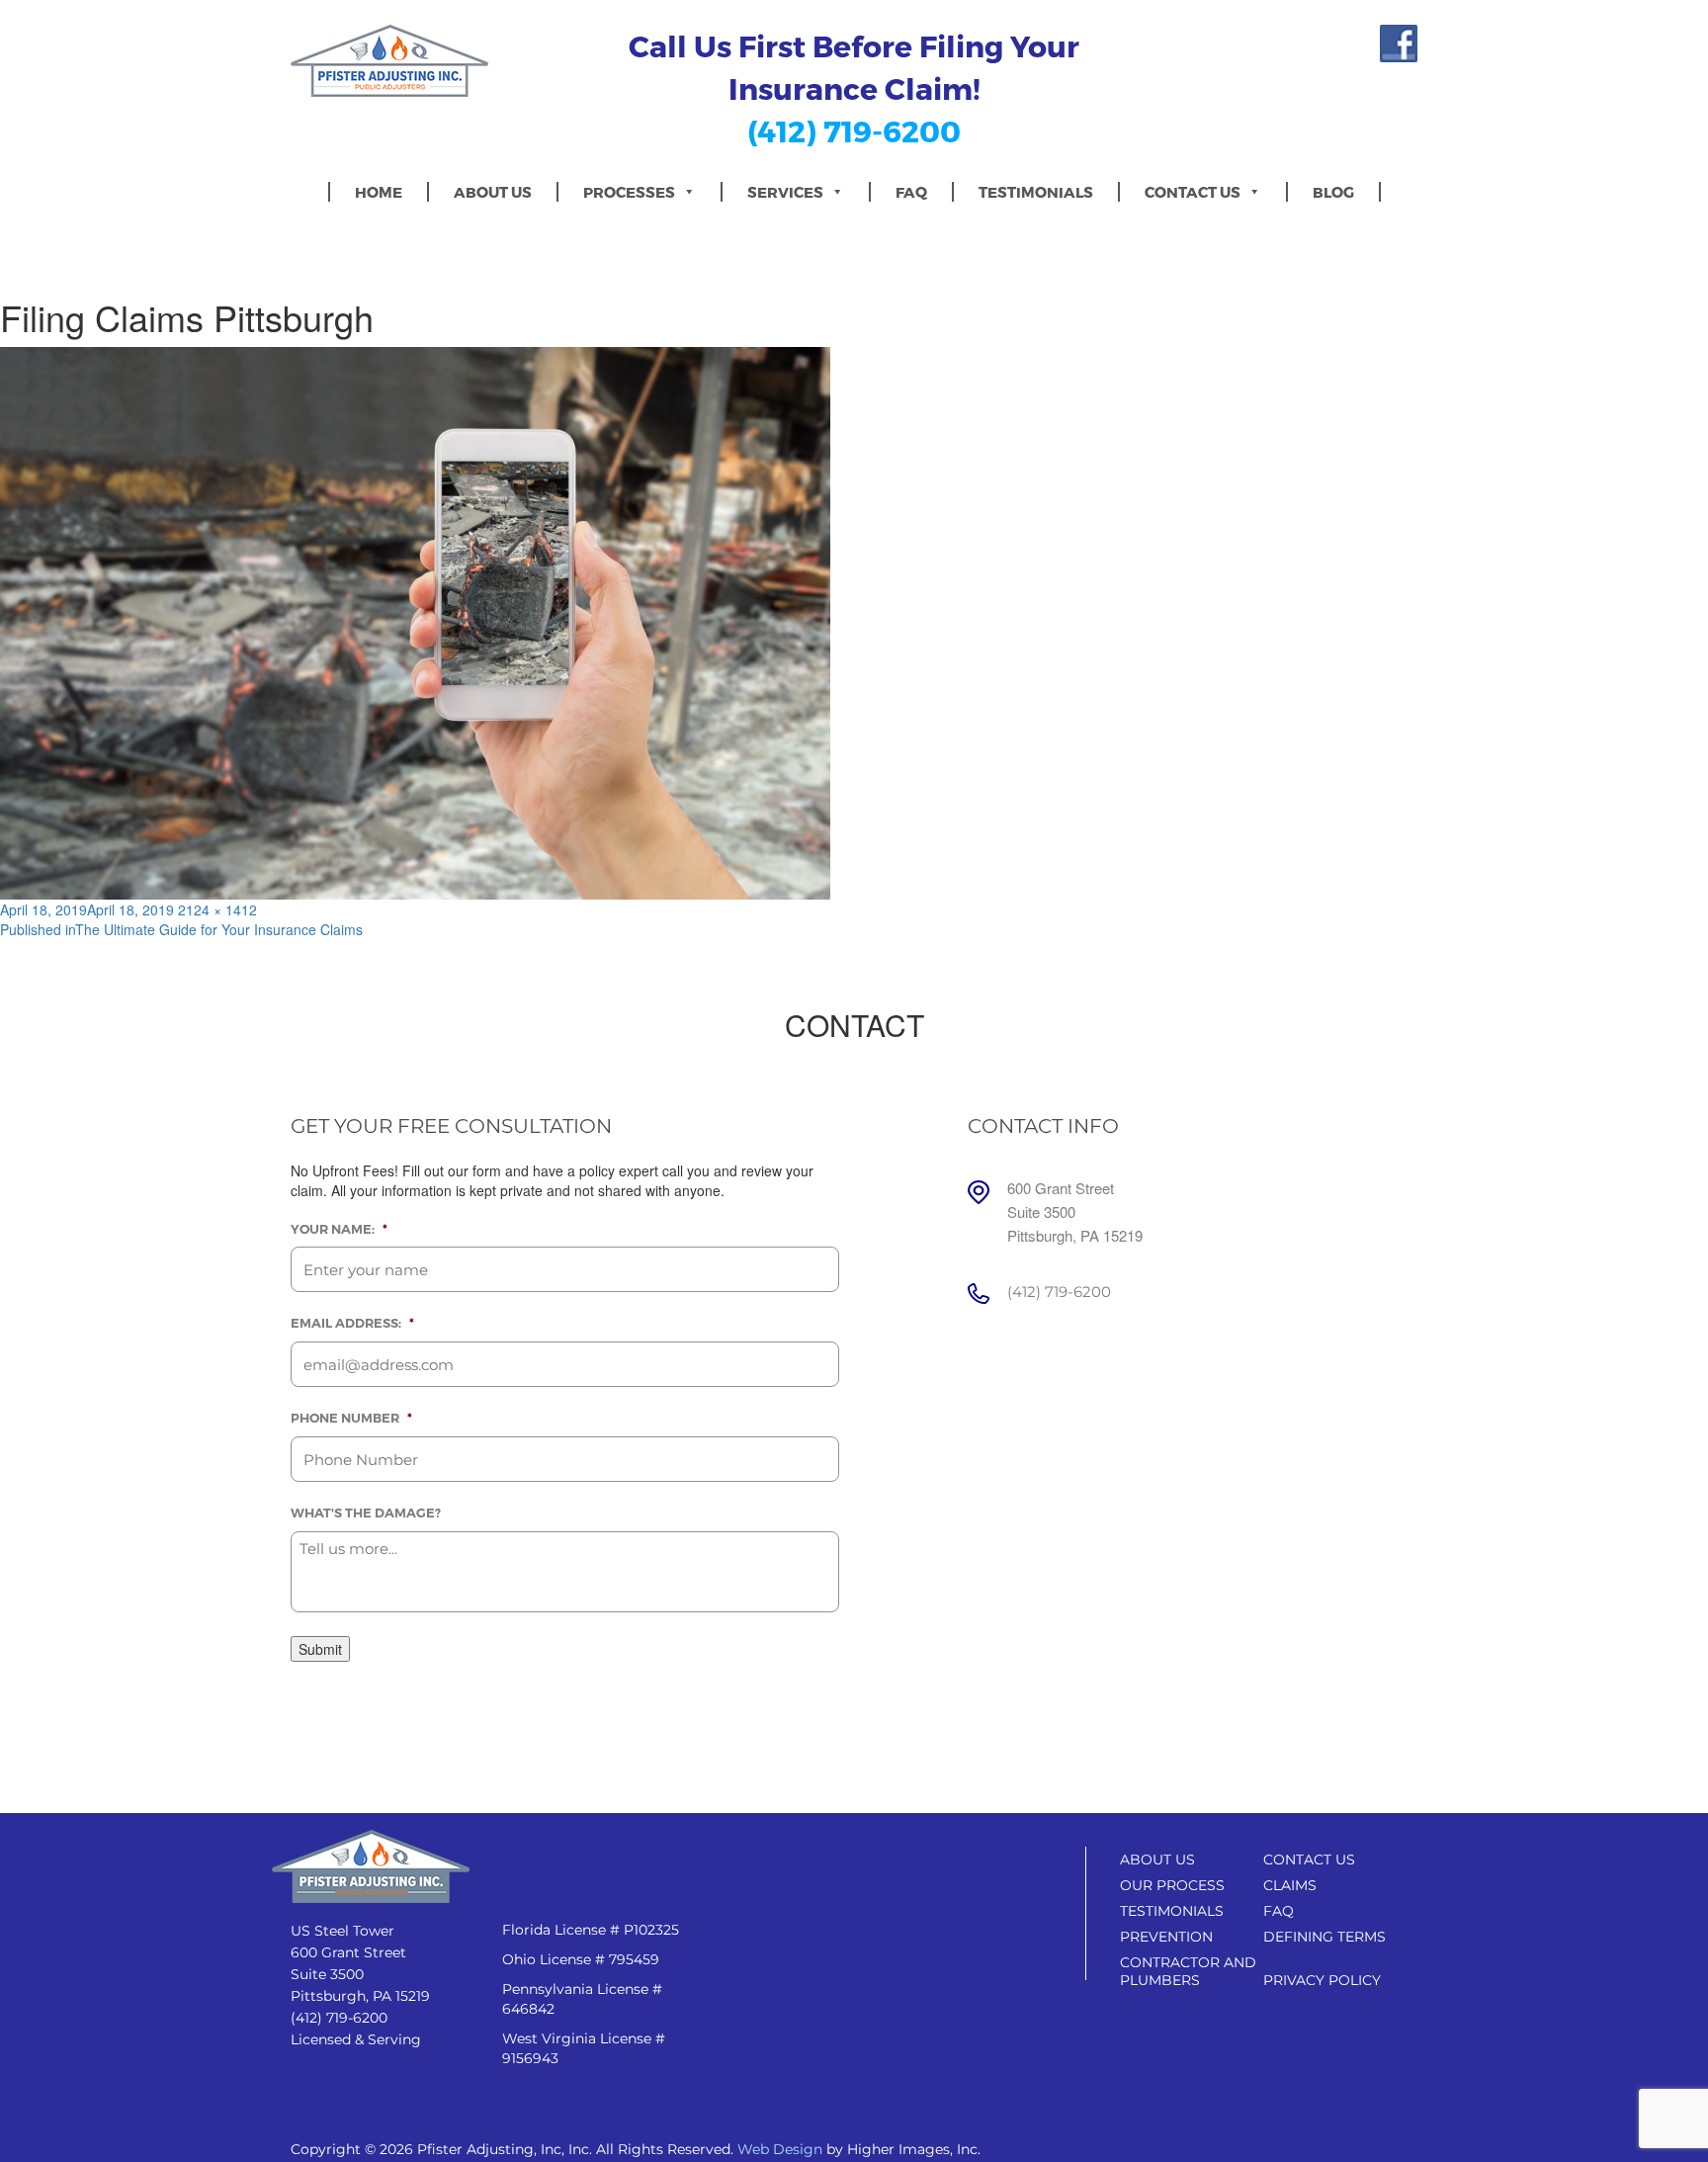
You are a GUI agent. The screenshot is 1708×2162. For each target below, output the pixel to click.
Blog (1333, 192)
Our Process (1172, 1885)
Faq (911, 192)
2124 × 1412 (217, 909)
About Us (493, 192)
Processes (629, 192)
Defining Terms (1324, 1937)
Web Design (780, 2149)
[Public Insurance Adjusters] (421, 61)
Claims (1290, 1885)
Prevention (1166, 1937)
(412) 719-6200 (854, 130)
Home (379, 192)
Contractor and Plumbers (1188, 1971)
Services (785, 192)
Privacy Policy (1322, 1980)
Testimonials (1036, 192)
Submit (320, 1649)
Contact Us (1193, 192)
